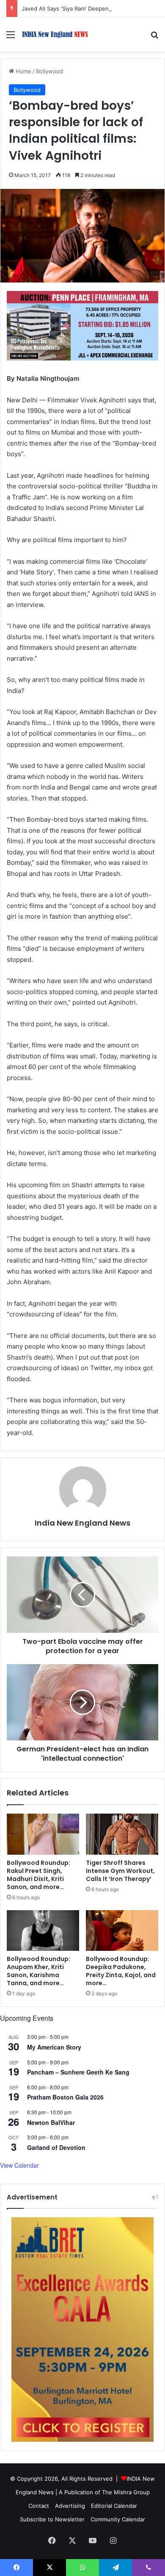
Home (23, 71)
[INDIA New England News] (55, 35)
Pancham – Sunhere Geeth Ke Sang (78, 2072)
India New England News (82, 1523)
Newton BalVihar (51, 2122)
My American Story (54, 2047)
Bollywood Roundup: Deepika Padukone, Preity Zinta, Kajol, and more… (121, 1971)
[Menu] (11, 37)
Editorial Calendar (114, 2506)
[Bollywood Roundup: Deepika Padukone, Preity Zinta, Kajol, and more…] (122, 1931)
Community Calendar (118, 2519)
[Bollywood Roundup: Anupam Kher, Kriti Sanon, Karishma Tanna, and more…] (43, 1931)
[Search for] (154, 37)
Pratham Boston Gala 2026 (65, 2097)
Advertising (70, 2506)
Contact (39, 2506)
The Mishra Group (126, 2492)
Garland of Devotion (56, 2147)
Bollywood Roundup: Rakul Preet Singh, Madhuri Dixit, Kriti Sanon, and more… (38, 1875)
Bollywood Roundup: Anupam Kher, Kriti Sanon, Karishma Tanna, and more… (38, 1971)
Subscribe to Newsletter (52, 2519)
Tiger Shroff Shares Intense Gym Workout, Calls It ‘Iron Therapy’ (120, 1871)
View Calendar (19, 2165)
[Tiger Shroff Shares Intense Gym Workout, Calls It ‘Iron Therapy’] (122, 1834)
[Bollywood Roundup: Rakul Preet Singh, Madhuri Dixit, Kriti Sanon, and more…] (43, 1834)
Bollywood (49, 71)
